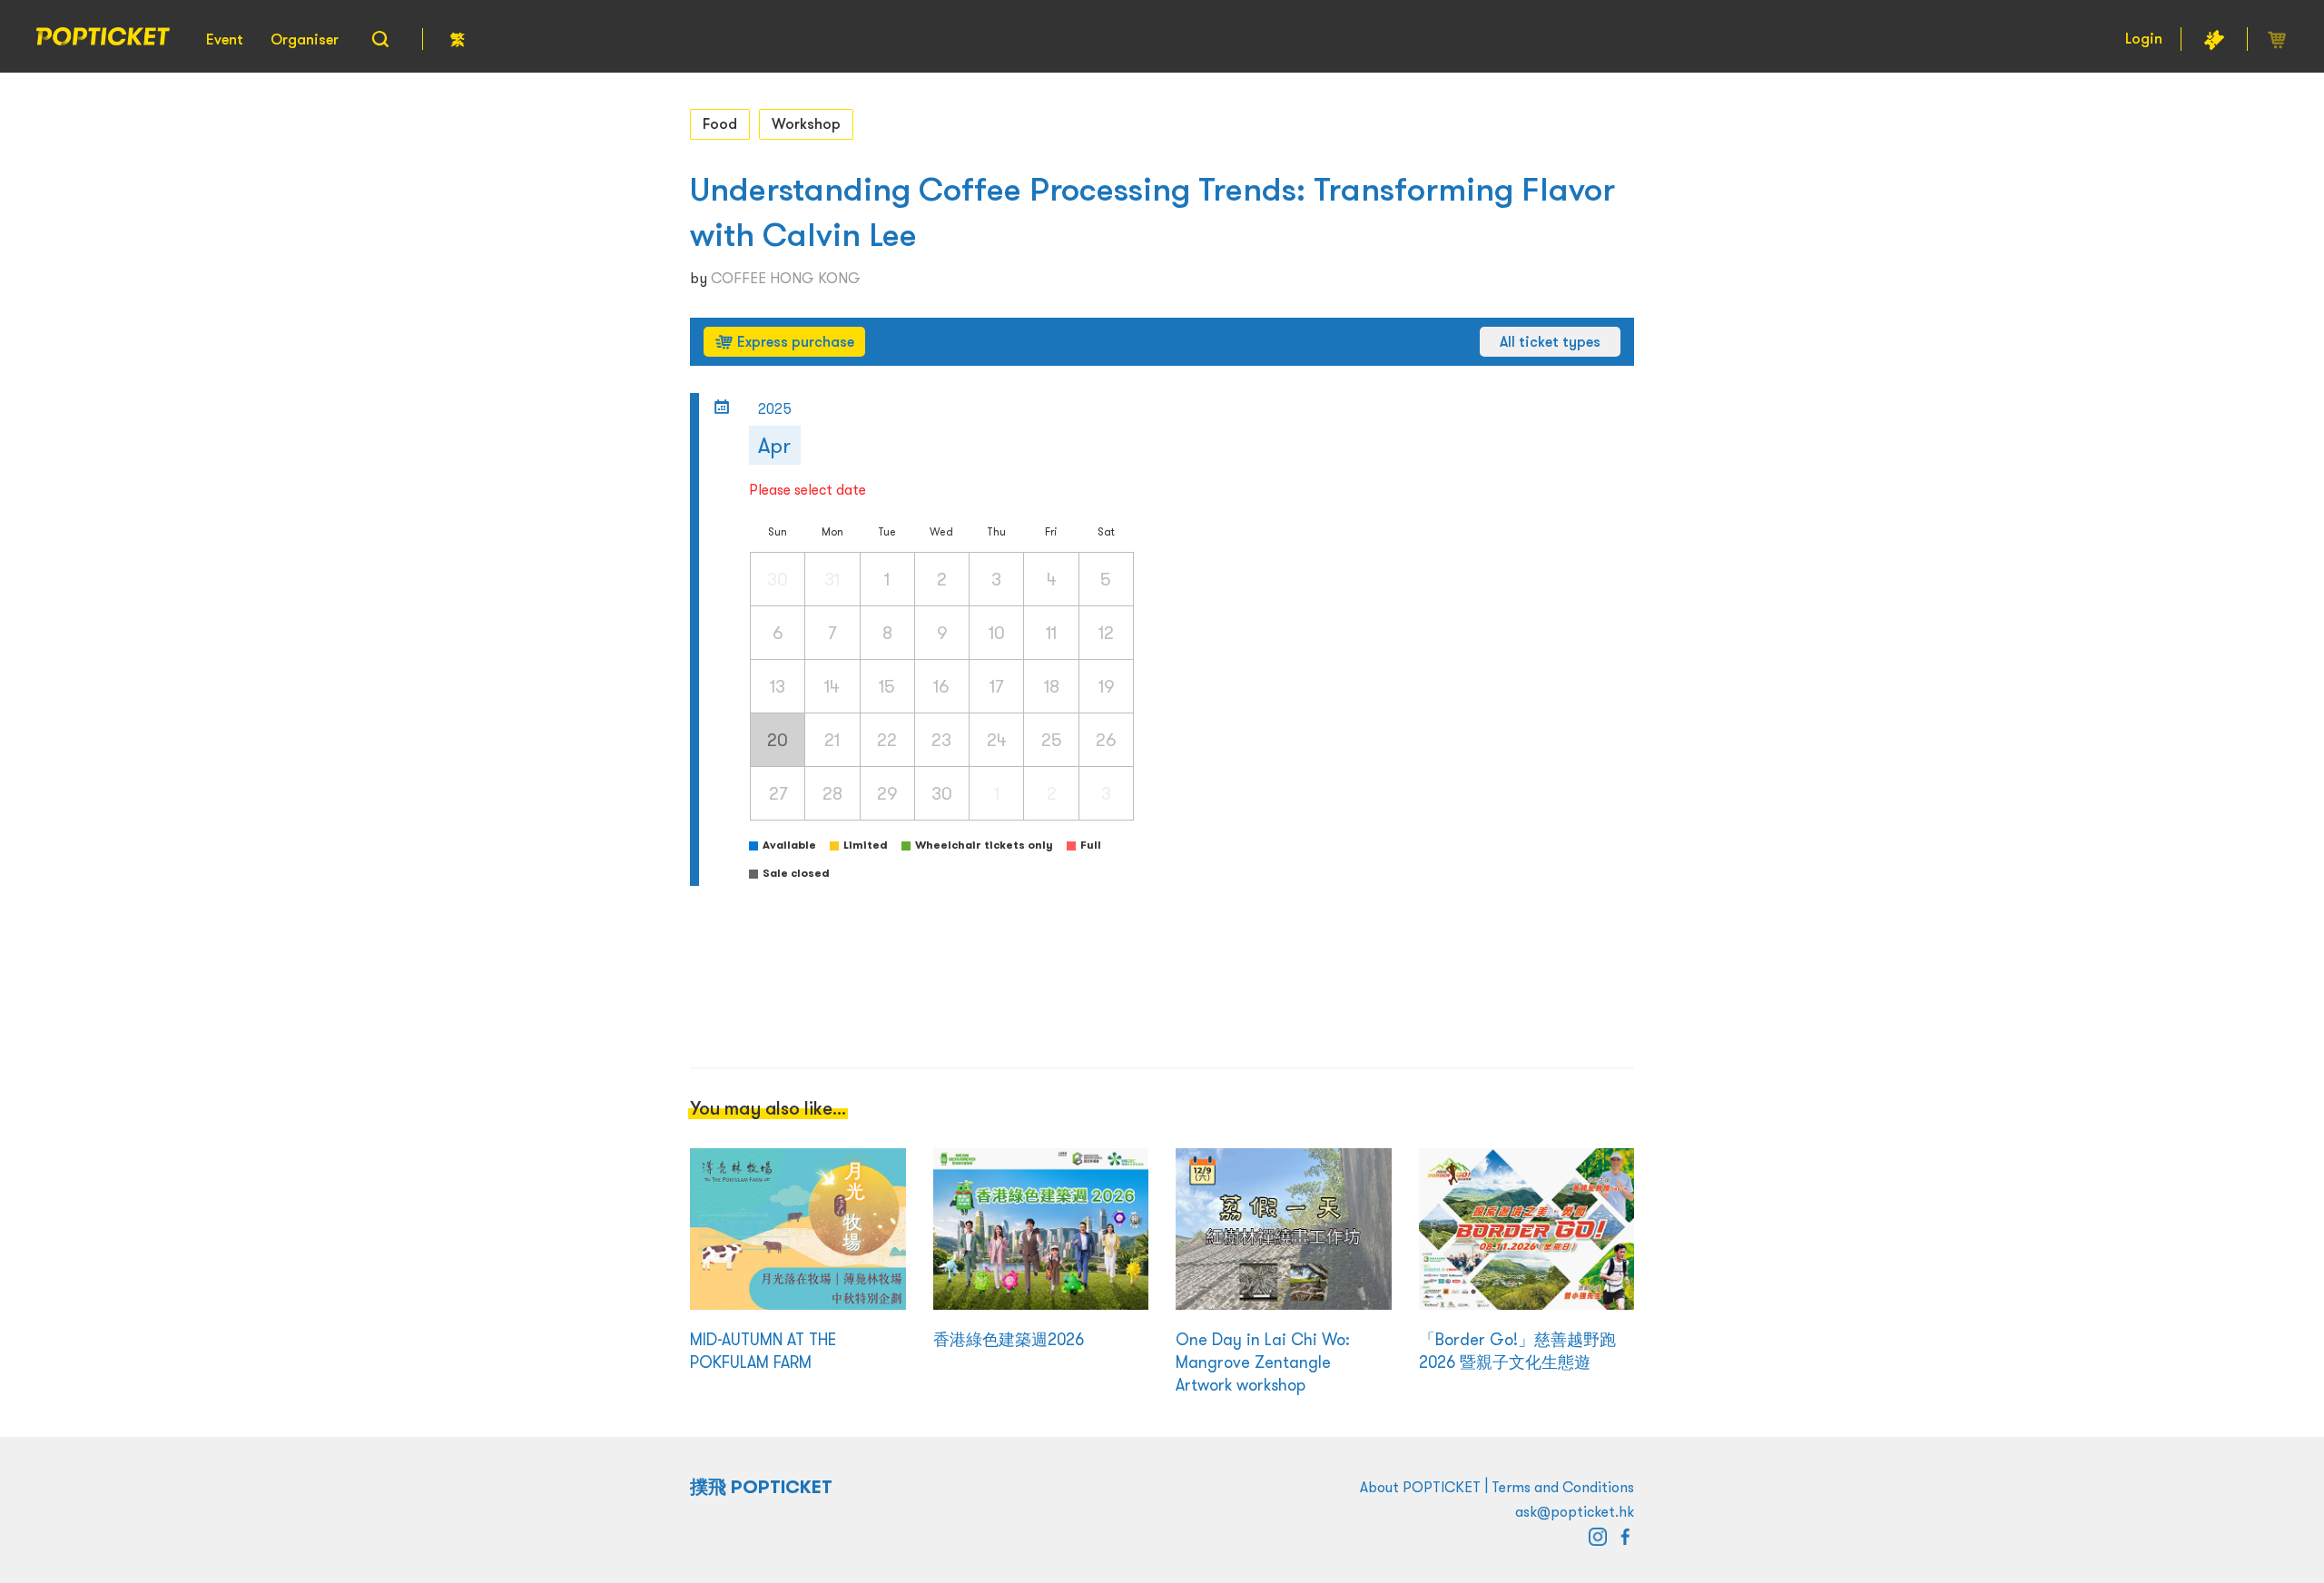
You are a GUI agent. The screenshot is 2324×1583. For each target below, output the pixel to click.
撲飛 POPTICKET (761, 1487)
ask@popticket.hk (1575, 1511)
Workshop (806, 123)
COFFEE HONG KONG (786, 278)
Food (720, 123)
